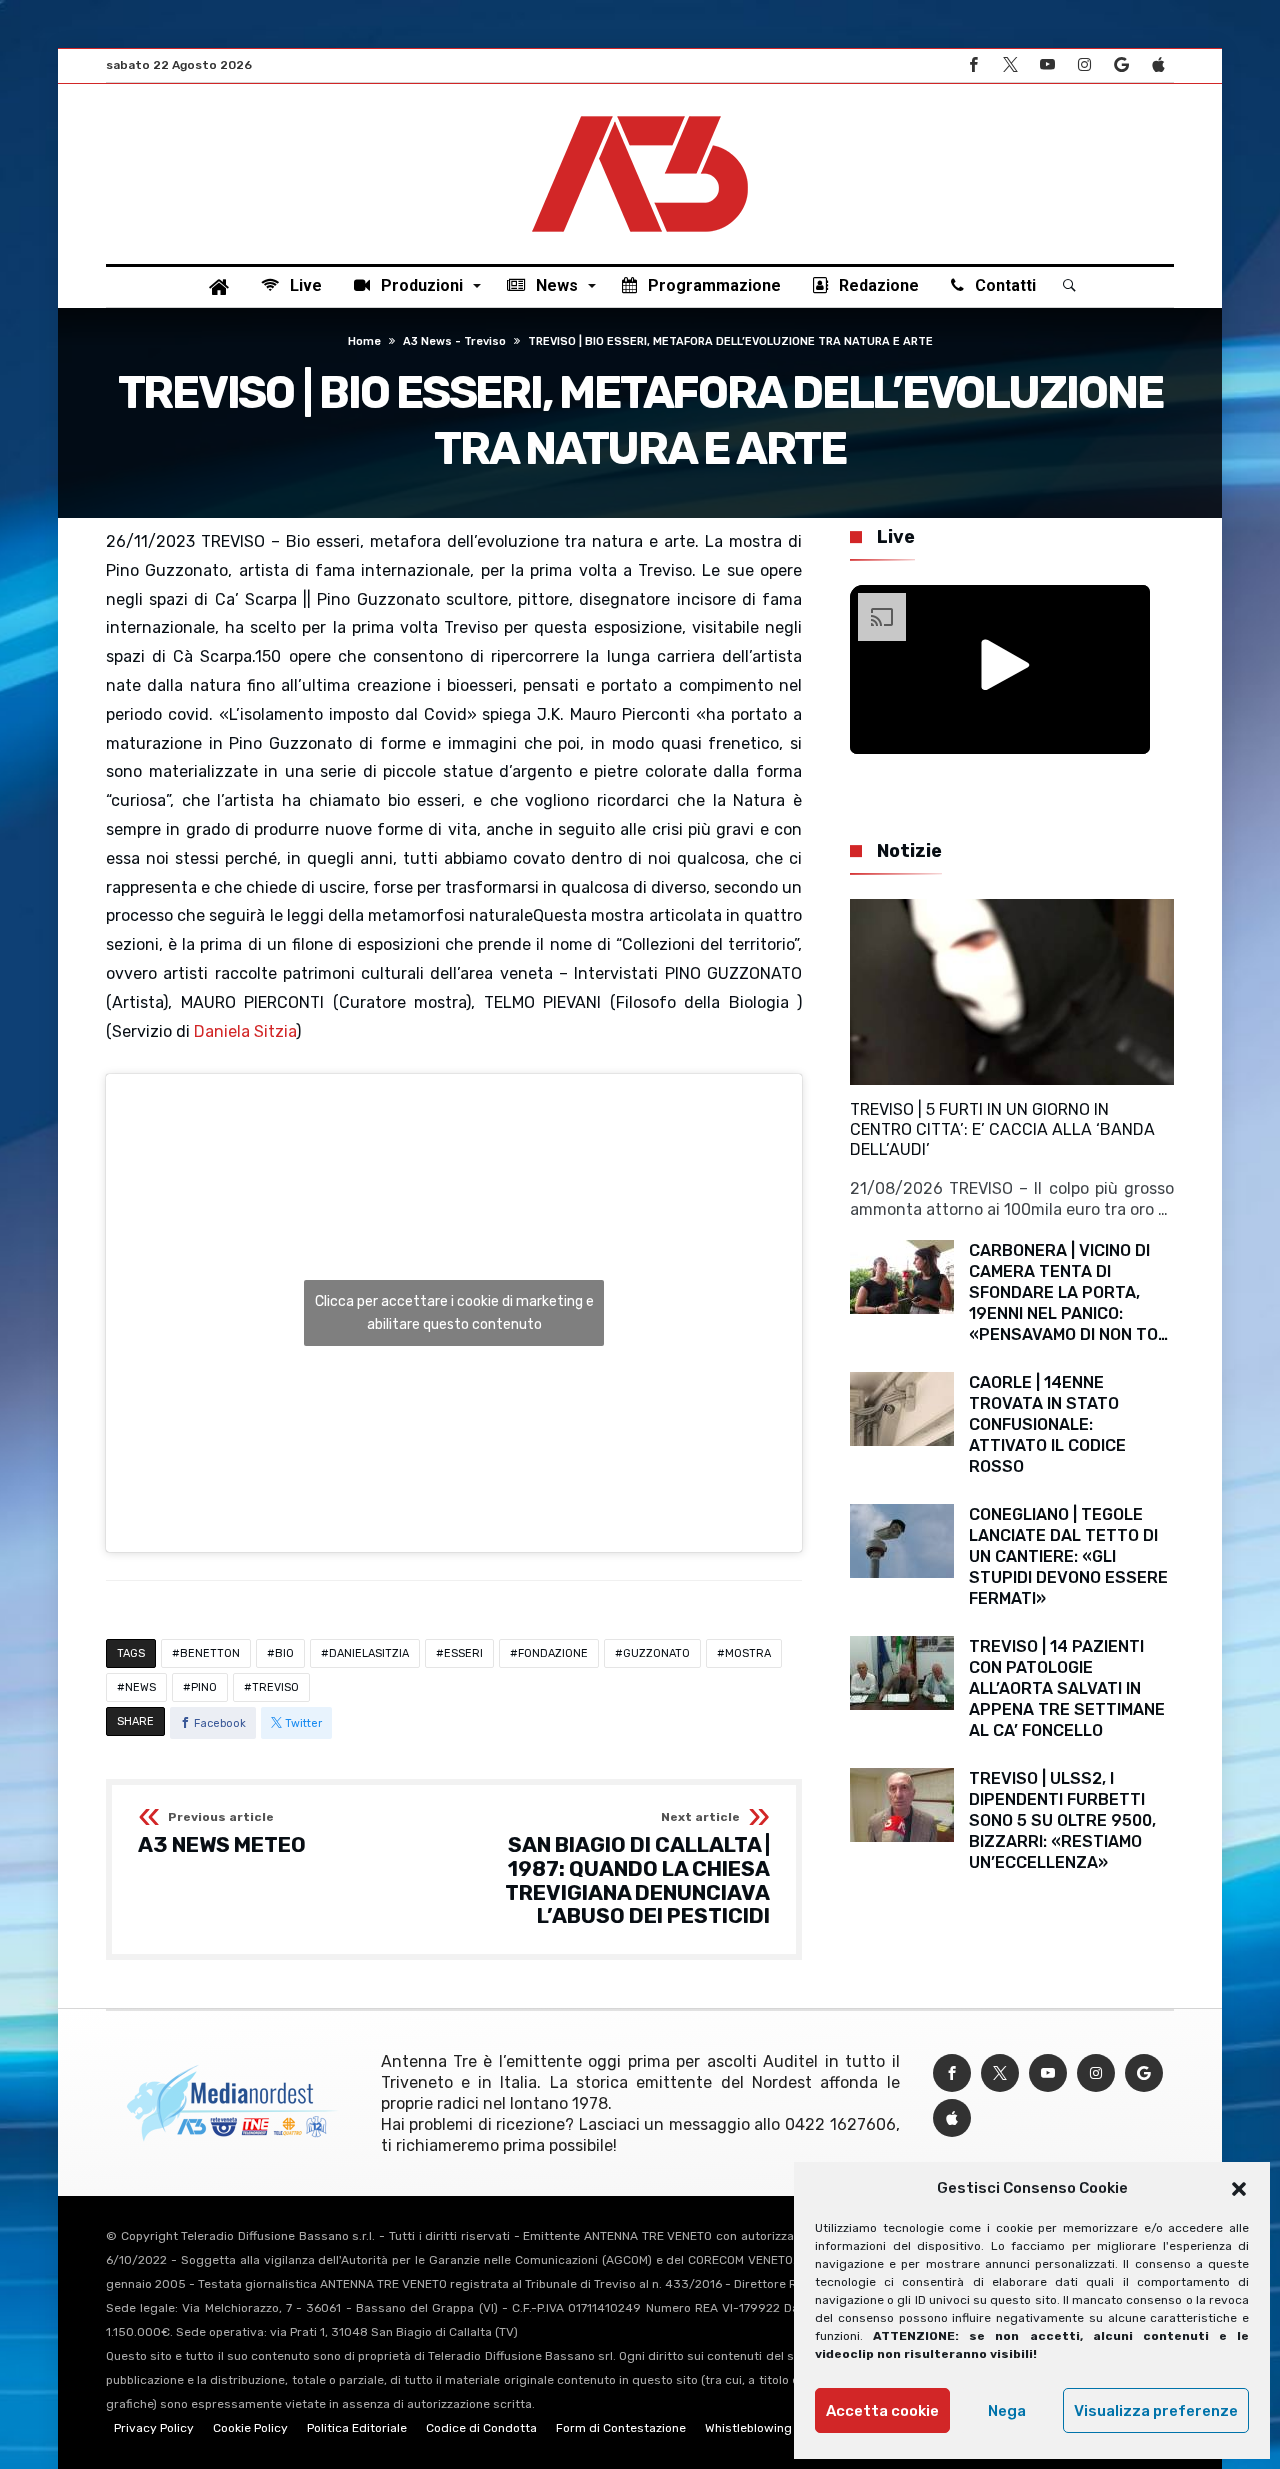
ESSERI (463, 1653)
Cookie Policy (250, 2428)
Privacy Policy (154, 2428)
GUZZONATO (656, 1653)
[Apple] (1158, 65)
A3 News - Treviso (454, 341)
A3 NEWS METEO (222, 1834)
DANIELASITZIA (369, 1653)
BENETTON (210, 1653)
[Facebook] (973, 65)
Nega (1007, 2411)
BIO (284, 1653)
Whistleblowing (748, 2428)
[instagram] (1084, 65)
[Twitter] (1010, 65)
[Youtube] (1047, 65)
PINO (204, 1687)
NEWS (140, 1687)
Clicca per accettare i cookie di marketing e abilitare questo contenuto (454, 1313)
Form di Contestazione (621, 2428)
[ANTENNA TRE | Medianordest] (640, 114)
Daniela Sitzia (245, 1031)
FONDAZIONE (553, 1653)
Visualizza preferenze (1156, 2411)
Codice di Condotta (481, 2428)
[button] (1239, 2189)
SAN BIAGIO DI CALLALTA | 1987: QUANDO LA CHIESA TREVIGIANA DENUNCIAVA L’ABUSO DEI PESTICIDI (637, 1869)
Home (364, 341)
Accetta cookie (882, 2411)
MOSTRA (748, 1653)
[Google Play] (1121, 65)
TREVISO (275, 1687)
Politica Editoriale (357, 2428)
